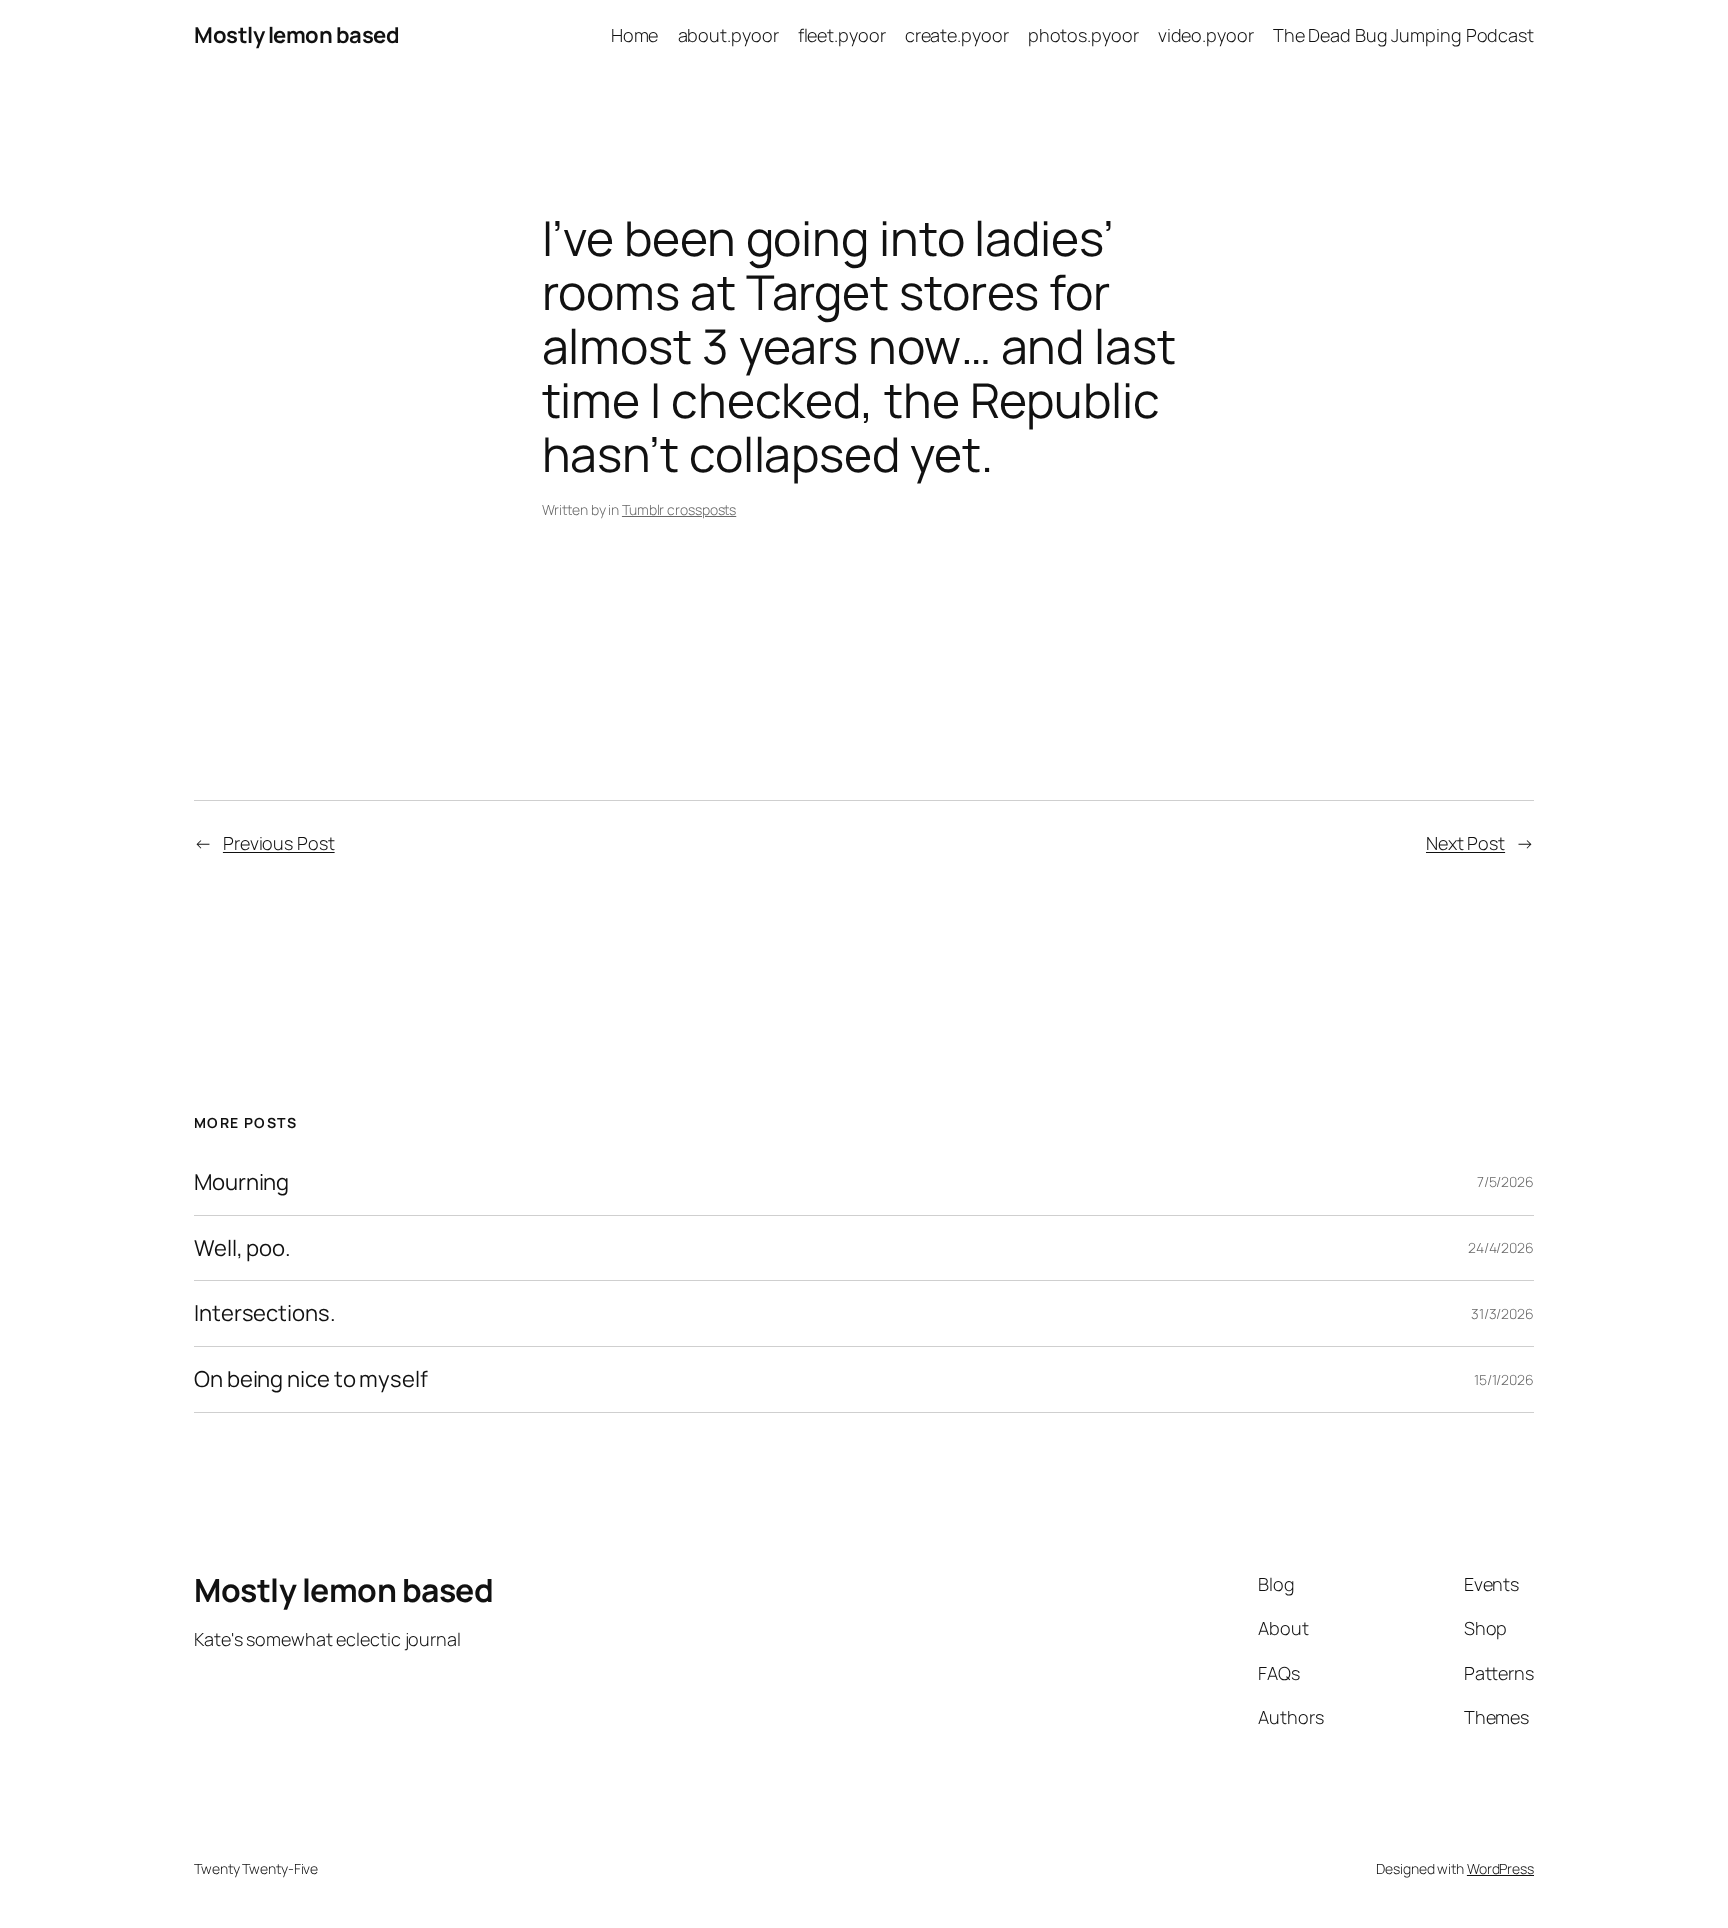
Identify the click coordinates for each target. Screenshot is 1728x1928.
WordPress (1500, 1868)
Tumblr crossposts (679, 509)
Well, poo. (242, 1248)
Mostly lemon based (296, 35)
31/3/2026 (1502, 1313)
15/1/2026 (1504, 1379)
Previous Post (279, 843)
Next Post (1465, 843)
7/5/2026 (1505, 1181)
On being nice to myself (311, 1379)
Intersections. (265, 1313)
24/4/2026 (1501, 1247)
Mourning (241, 1182)
